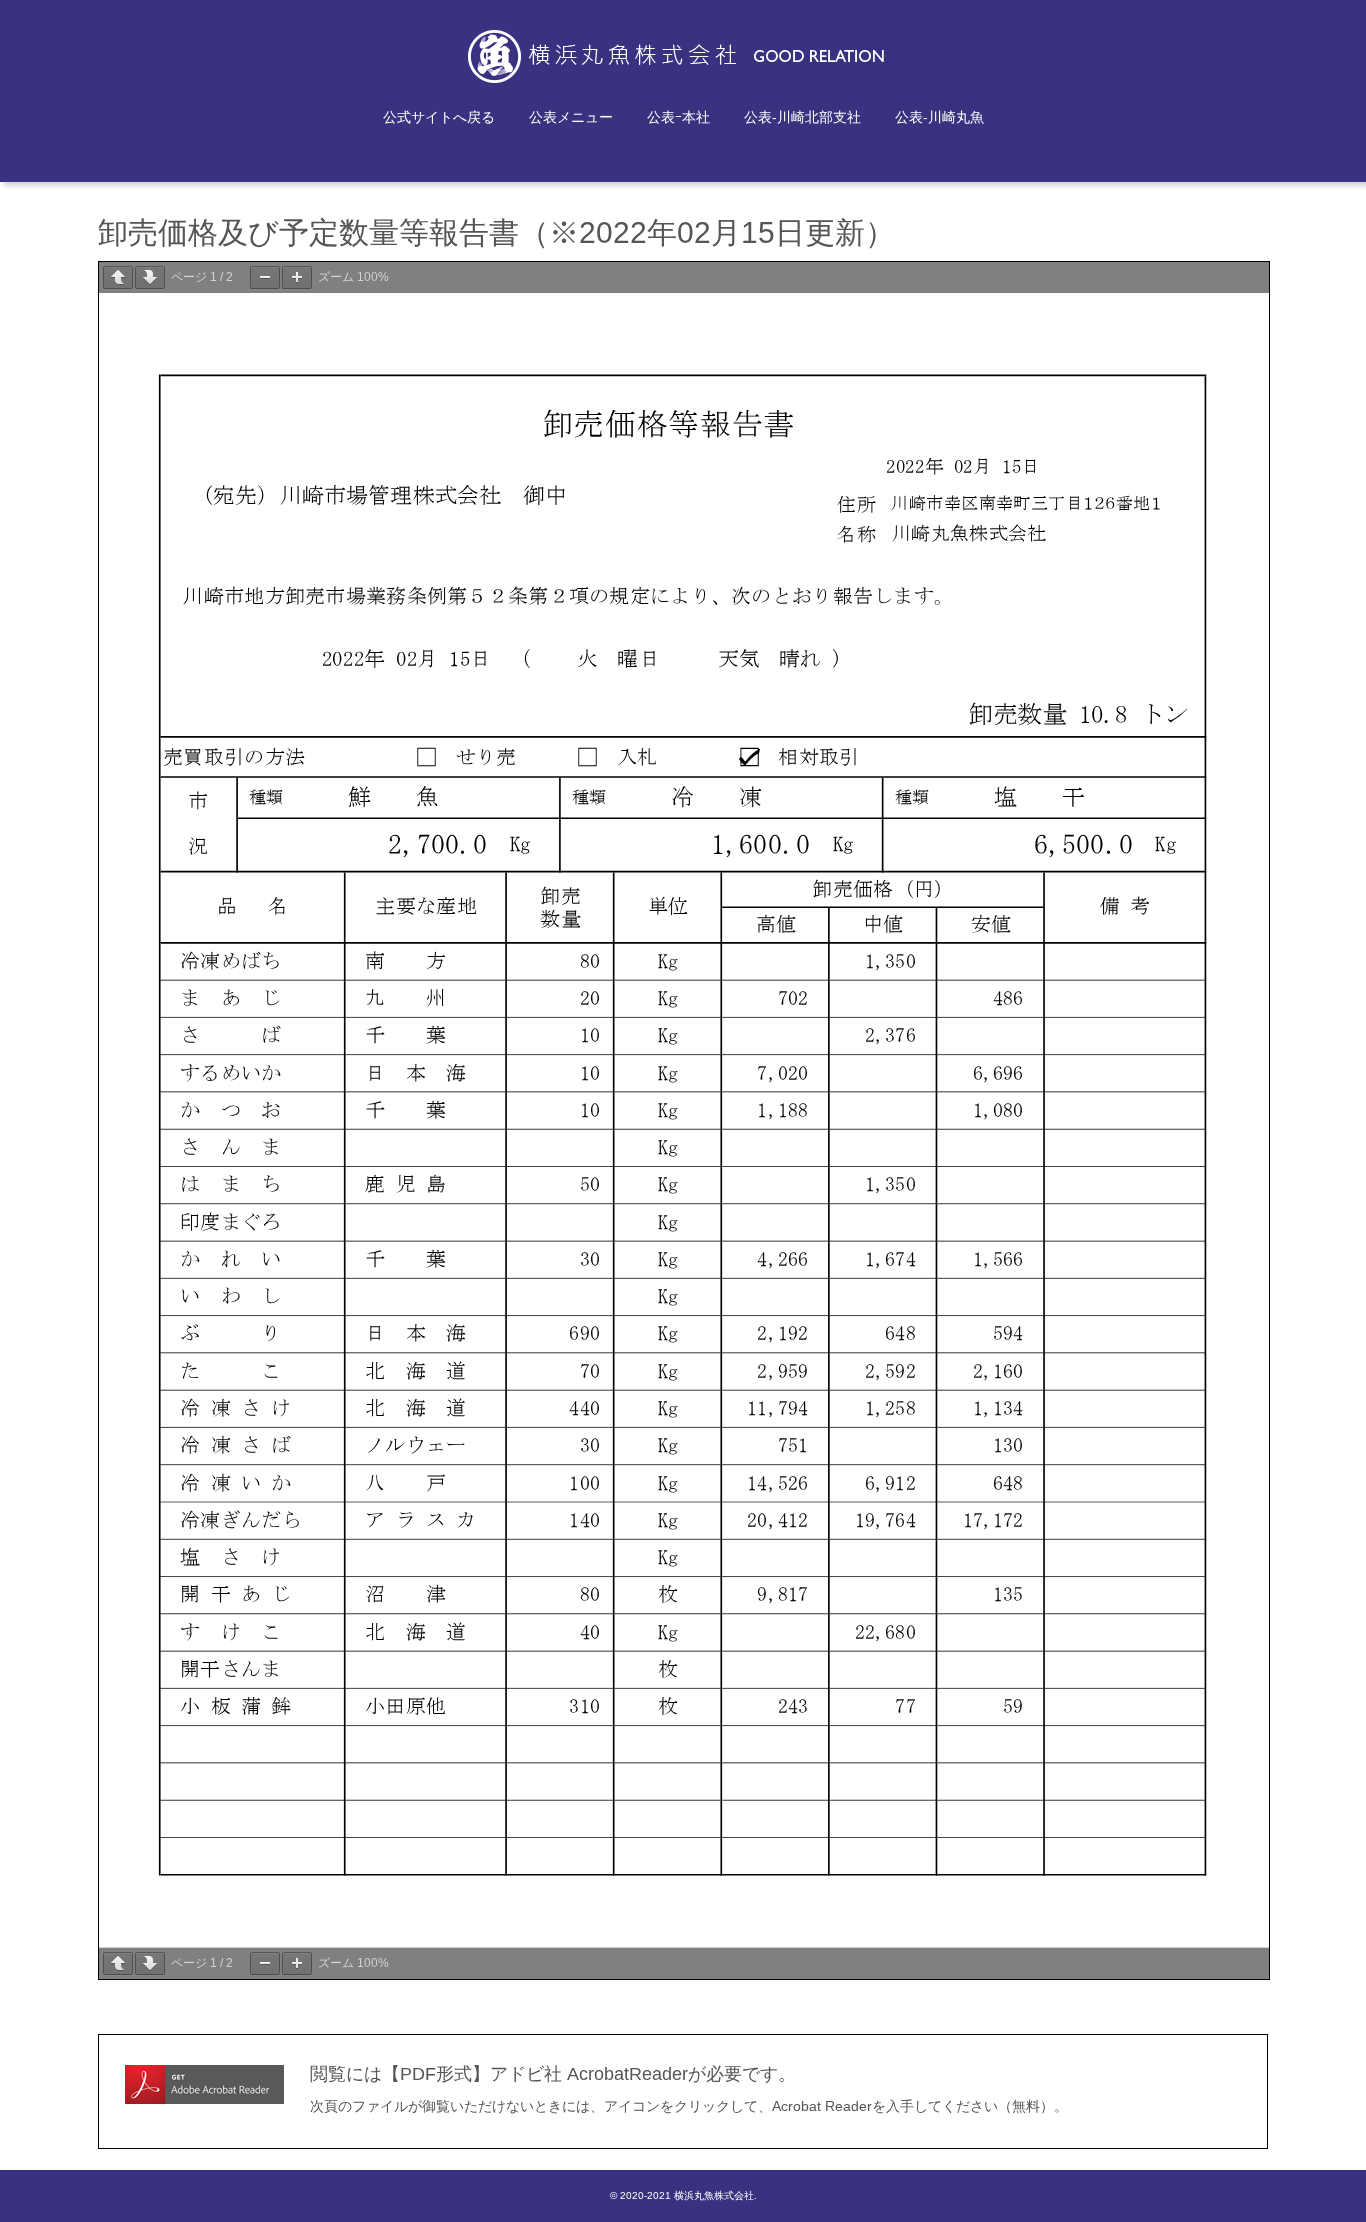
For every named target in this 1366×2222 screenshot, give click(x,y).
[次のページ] (150, 277)
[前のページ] (118, 277)
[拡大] (297, 277)
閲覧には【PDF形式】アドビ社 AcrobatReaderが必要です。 (553, 2074)
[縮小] (265, 277)
